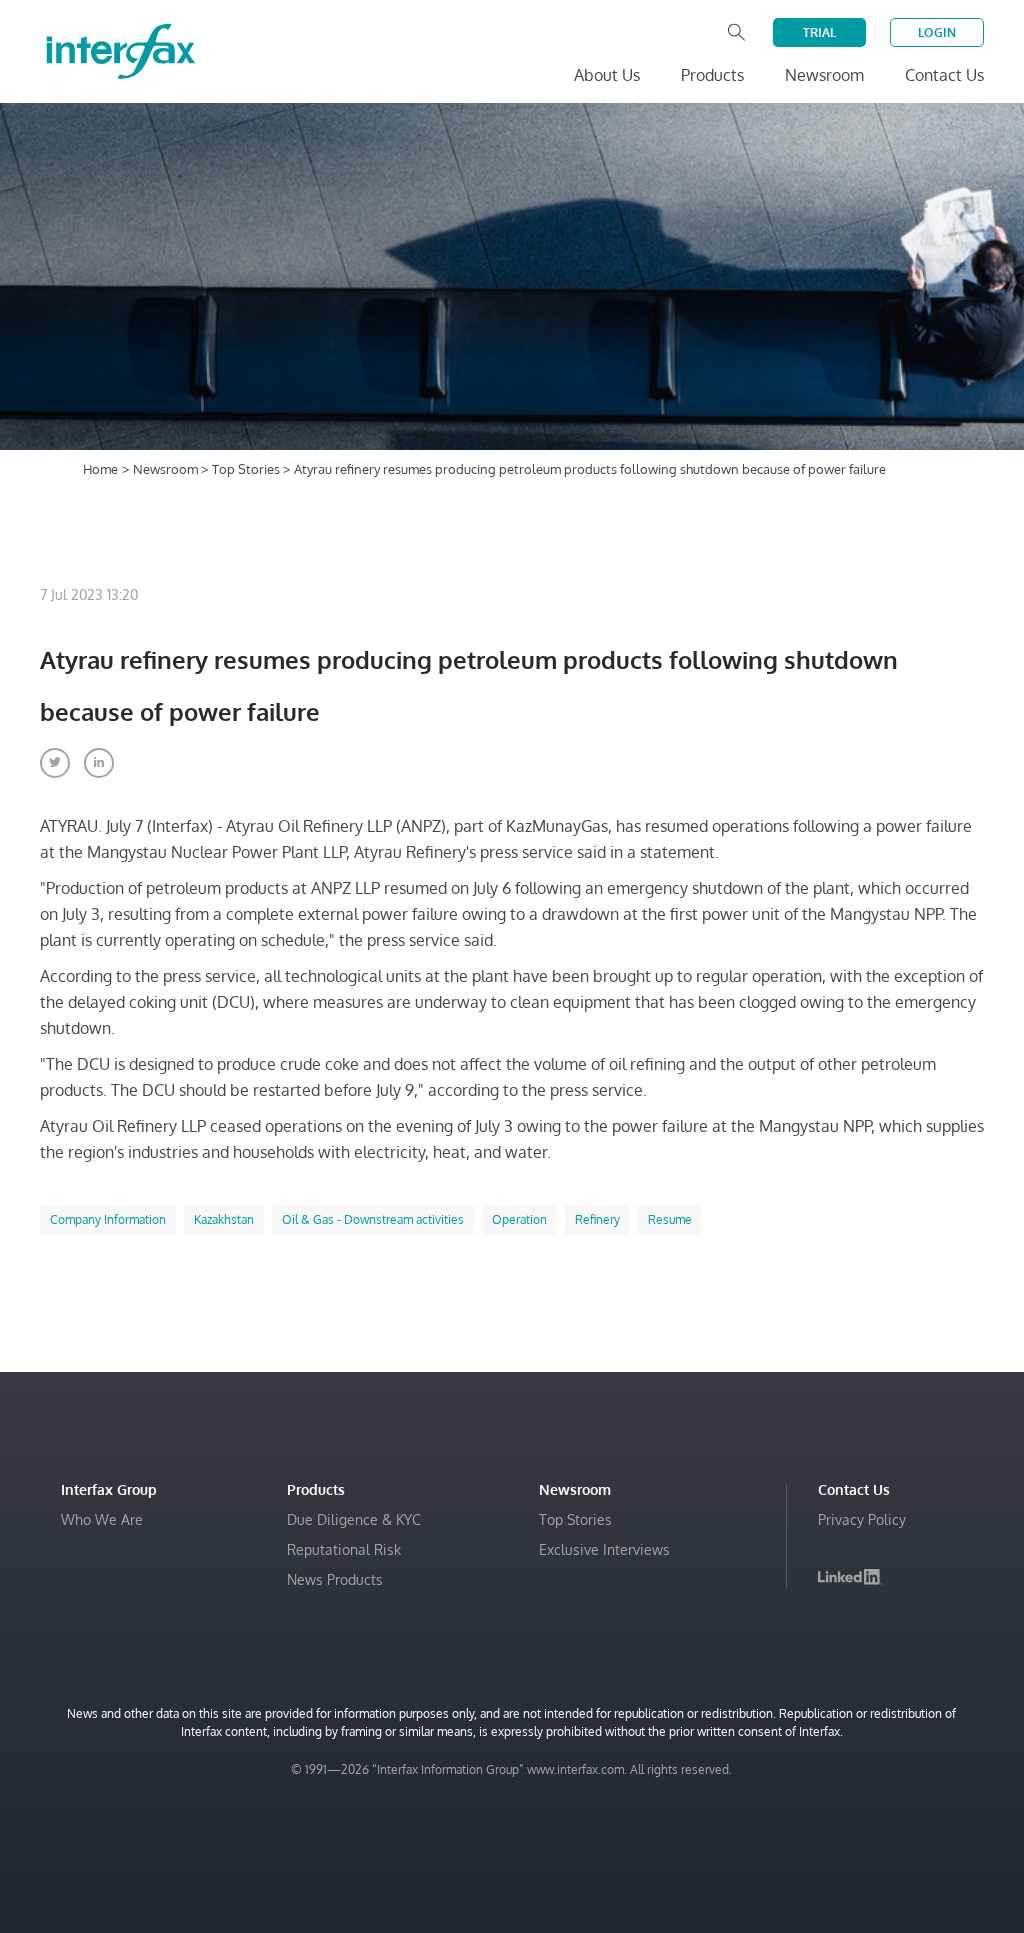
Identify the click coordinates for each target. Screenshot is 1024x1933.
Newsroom (167, 469)
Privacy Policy (862, 1519)
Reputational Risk (344, 1549)
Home (100, 469)
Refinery (597, 1219)
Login (937, 32)
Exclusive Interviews (604, 1549)
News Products (335, 1579)
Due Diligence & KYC (354, 1519)
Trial (819, 32)
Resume (670, 1219)
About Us (607, 75)
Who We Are (102, 1519)
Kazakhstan (224, 1219)
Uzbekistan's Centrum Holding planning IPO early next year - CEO (758, 1863)
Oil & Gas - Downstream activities (373, 1219)
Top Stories (247, 469)
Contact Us (944, 75)
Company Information (108, 1219)
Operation (519, 1219)
